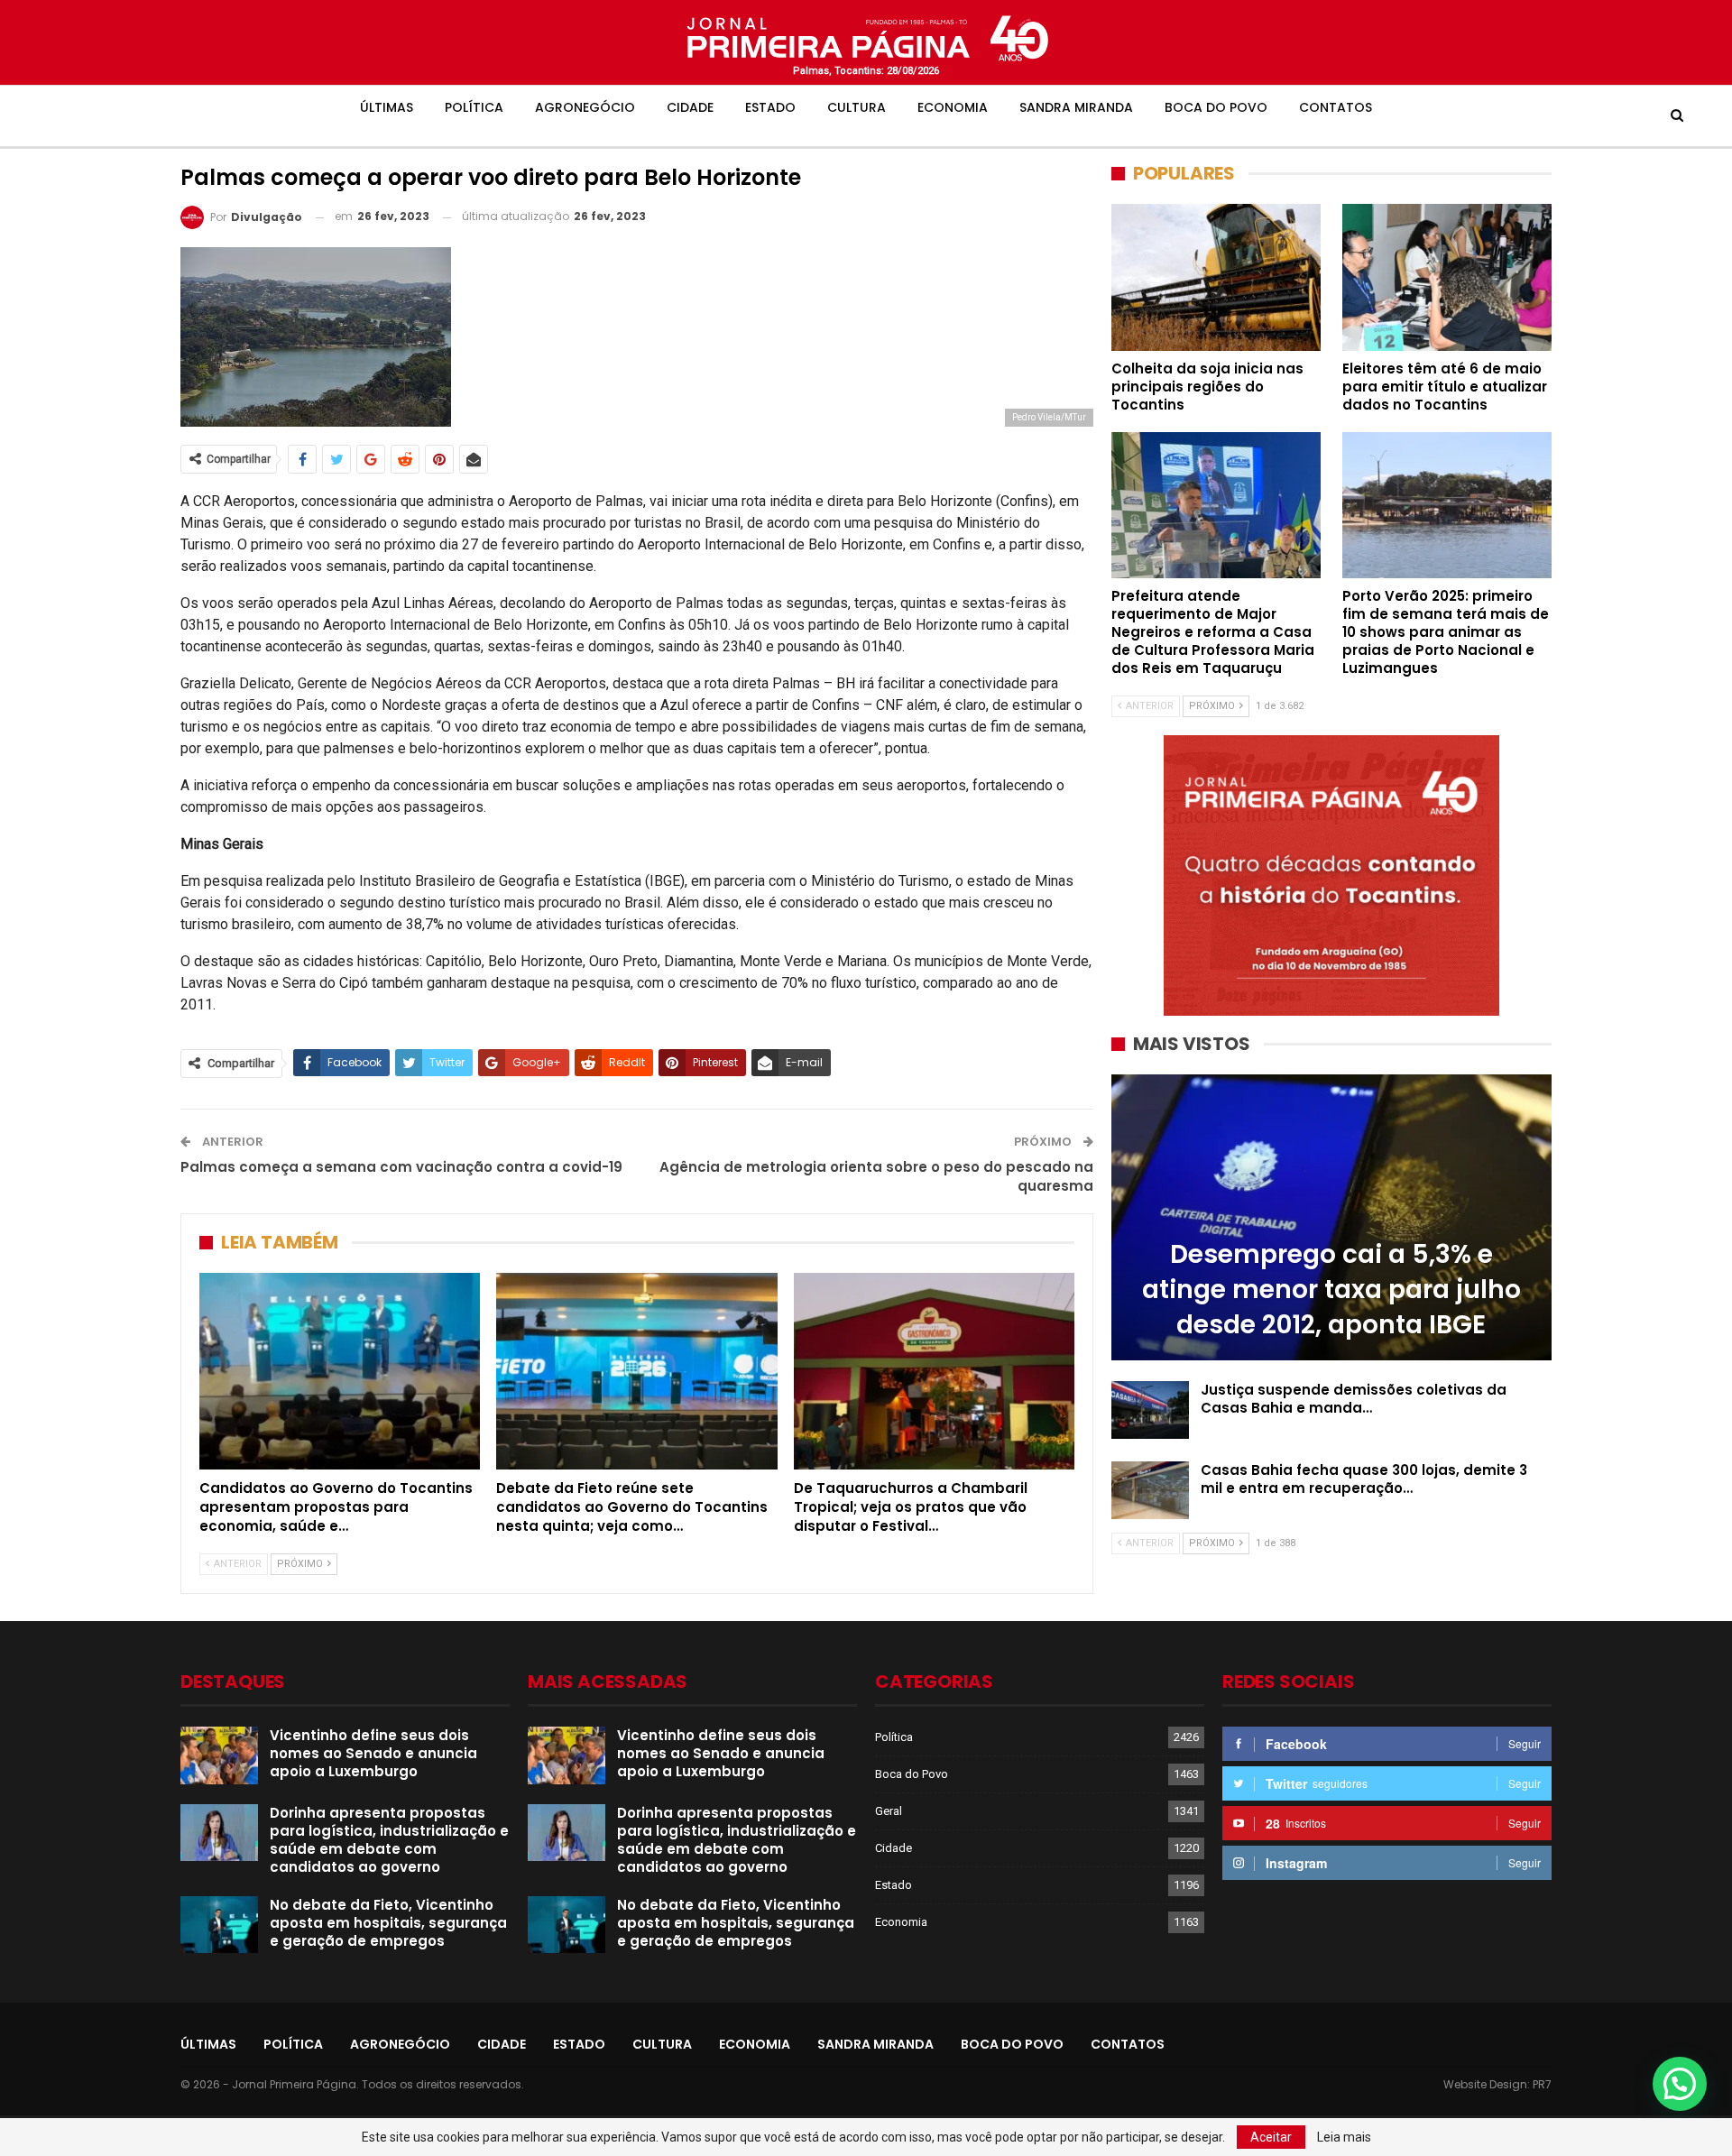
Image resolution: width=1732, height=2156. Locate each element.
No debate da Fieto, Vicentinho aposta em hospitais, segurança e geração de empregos (388, 1923)
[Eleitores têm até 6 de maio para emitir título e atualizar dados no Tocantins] (1447, 277)
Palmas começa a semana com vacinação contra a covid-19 (401, 1167)
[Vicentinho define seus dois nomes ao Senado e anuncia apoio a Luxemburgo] (219, 1755)
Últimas (387, 107)
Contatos (1336, 107)
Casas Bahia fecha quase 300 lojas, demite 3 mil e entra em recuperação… (1364, 1479)
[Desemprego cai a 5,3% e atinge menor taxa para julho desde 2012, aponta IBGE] (1331, 1217)
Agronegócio (585, 107)
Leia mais (1344, 2137)
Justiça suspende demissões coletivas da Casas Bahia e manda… (1354, 1399)
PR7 (1542, 2084)
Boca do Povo (1216, 107)
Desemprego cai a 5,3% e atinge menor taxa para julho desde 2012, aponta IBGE (1331, 1290)
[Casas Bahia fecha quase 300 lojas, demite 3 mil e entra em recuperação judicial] (1150, 1490)
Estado (770, 107)
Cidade (690, 107)
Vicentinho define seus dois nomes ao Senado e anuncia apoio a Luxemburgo (373, 1753)
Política (474, 107)
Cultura (857, 107)
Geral (889, 1811)
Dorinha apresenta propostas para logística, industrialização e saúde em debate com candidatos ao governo (389, 1840)
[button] (1680, 2084)
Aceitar (1271, 2137)
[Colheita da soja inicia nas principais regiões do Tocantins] (1216, 277)
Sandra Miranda (1076, 107)
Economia (953, 107)
